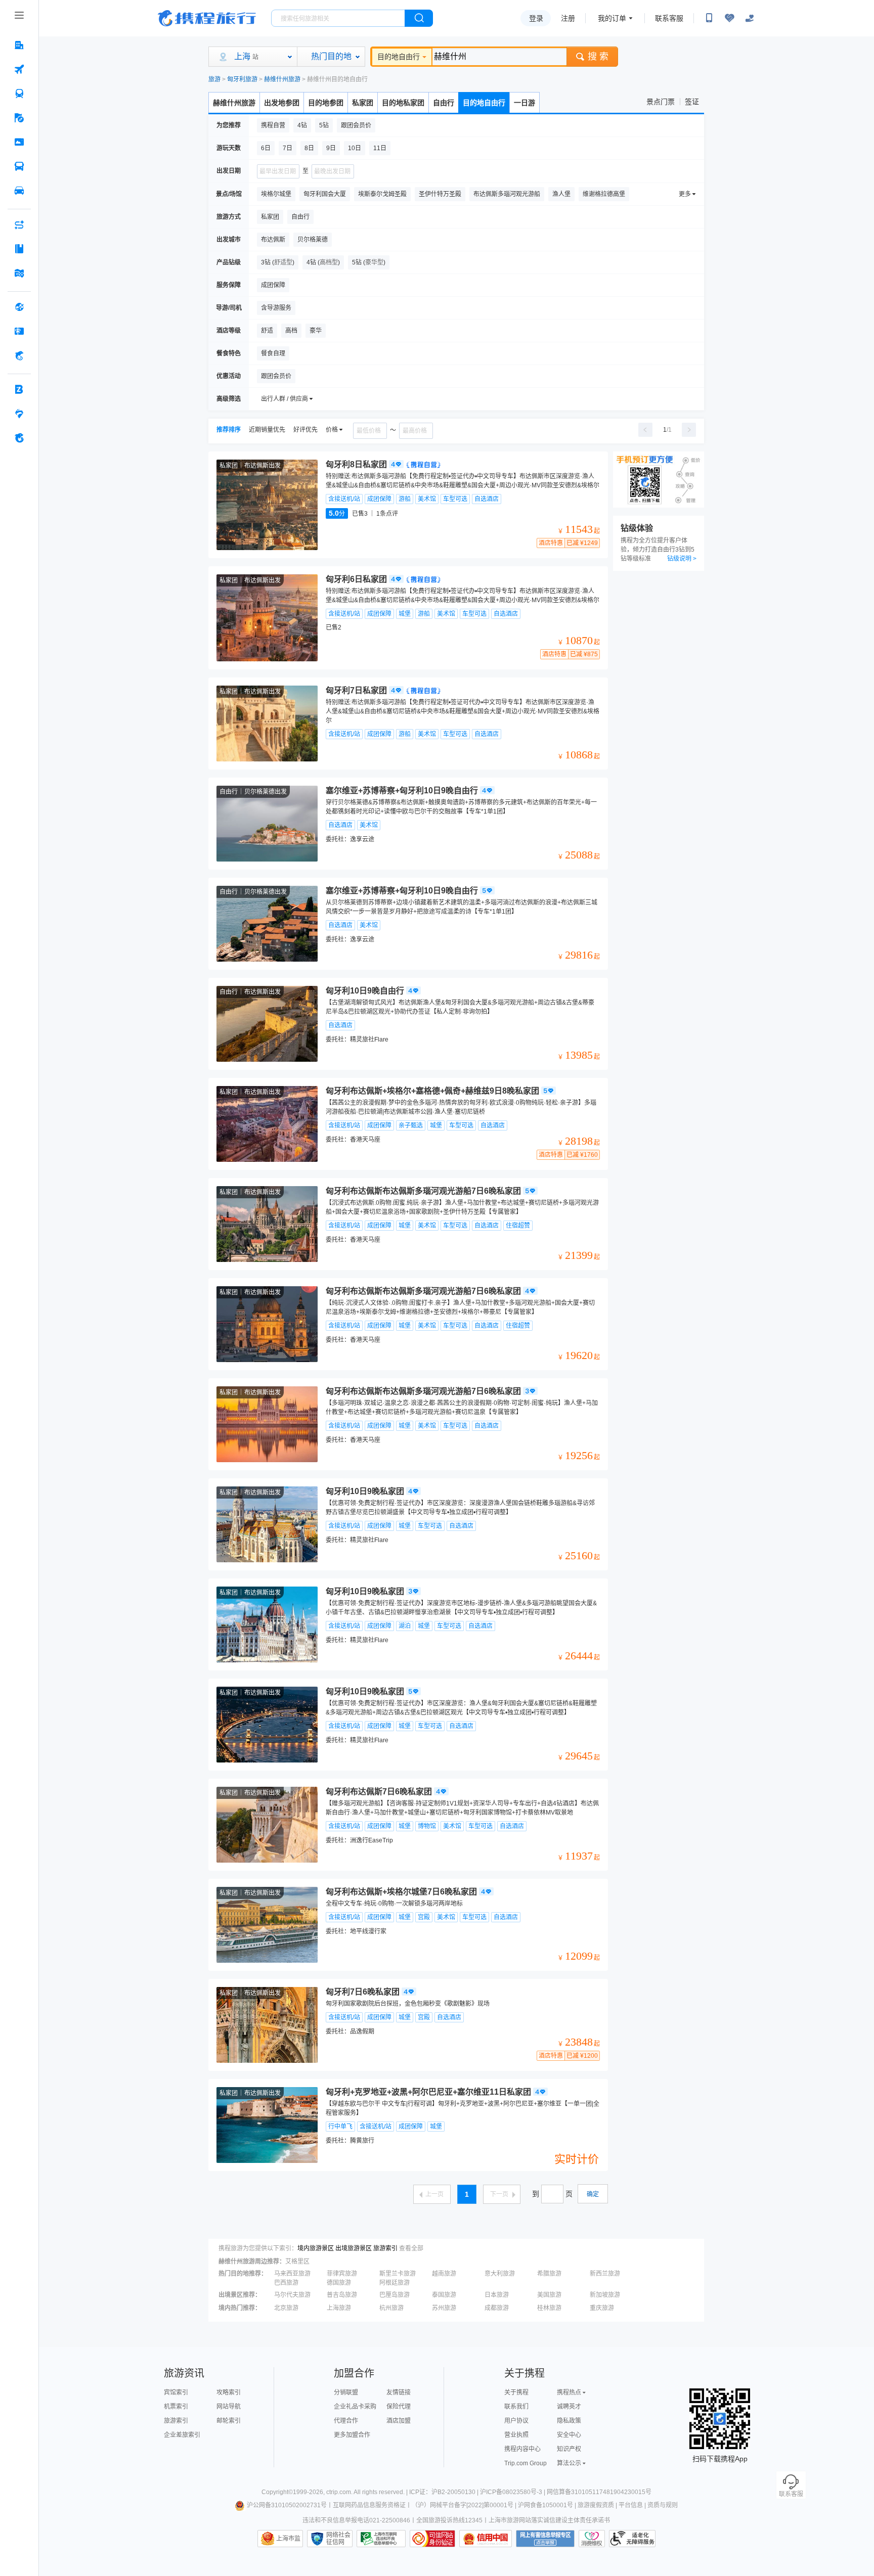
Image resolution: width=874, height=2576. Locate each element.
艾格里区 (297, 2262)
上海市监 (288, 2539)
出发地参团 (282, 103)
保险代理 (399, 2407)
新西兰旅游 (605, 2274)
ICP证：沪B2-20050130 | (445, 2492)
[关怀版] (750, 18)
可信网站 (432, 2539)
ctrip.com (339, 2492)
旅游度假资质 (596, 2505)
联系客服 (669, 18)
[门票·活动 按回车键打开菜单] (19, 142)
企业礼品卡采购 (355, 2407)
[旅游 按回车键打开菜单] (19, 118)
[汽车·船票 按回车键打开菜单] (19, 166)
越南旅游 (444, 2274)
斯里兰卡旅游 (398, 2274)
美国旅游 (549, 2295)
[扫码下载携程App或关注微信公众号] (709, 18)
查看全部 (411, 2248)
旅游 (214, 79)
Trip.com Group (526, 2463)
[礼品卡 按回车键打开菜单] (19, 331)
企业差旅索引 (182, 2435)
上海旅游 (339, 2308)
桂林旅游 (549, 2308)
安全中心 (569, 2435)
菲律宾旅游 (342, 2274)
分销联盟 (346, 2392)
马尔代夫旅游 (292, 2295)
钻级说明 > (682, 559)
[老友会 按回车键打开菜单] (19, 414)
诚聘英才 (569, 2407)
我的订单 (612, 18)
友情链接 (399, 2392)
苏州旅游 (444, 2308)
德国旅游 (339, 2283)
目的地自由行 (399, 57)
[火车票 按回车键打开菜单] (19, 94)
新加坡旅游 (605, 2295)
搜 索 (598, 57)
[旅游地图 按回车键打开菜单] (19, 273)
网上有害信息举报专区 (545, 2539)
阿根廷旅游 (395, 2283)
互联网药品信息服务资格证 (369, 2505)
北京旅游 (286, 2308)
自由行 (444, 103)
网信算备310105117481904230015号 (599, 2492)
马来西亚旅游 (292, 2274)
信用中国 (486, 2539)
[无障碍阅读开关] (729, 18)
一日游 (525, 103)
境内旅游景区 (316, 2248)
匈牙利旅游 (242, 79)
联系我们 (516, 2407)
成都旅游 (497, 2308)
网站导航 (229, 2407)
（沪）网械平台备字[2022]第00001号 (463, 2505)
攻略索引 (229, 2392)
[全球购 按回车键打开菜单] (19, 307)
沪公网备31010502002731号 (287, 2505)
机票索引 (176, 2407)
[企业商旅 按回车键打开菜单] (19, 389)
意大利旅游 (500, 2274)
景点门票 (661, 102)
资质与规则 (663, 2505)
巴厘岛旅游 (395, 2295)
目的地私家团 (403, 103)
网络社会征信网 (338, 2539)
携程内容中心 (522, 2449)
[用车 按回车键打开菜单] (19, 191)
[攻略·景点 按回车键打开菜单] (19, 249)
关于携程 (516, 2392)
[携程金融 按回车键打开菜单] (19, 355)
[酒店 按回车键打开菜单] (19, 45)
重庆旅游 (602, 2308)
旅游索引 (385, 2248)
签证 (692, 102)
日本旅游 (497, 2295)
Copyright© (277, 2492)
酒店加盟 (399, 2421)
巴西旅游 (286, 2283)
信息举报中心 (381, 2539)
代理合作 (346, 2421)
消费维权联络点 (592, 2539)
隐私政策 (569, 2421)
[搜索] (419, 18)
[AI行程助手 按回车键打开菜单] (19, 224)
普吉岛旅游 (342, 2295)
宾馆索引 (176, 2392)
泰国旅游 (444, 2295)
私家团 (363, 103)
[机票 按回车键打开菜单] (19, 69)
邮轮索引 (229, 2421)
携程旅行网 (207, 18)
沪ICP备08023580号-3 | (513, 2492)
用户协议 (516, 2421)
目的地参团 (326, 103)
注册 (568, 18)
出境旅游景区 (354, 2248)
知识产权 (569, 2449)
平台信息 (631, 2505)
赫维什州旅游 (282, 79)
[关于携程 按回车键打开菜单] (19, 438)
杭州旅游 (391, 2308)
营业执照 (516, 2435)
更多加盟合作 (352, 2435)
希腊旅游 (549, 2274)
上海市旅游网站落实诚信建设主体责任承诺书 (549, 2520)
